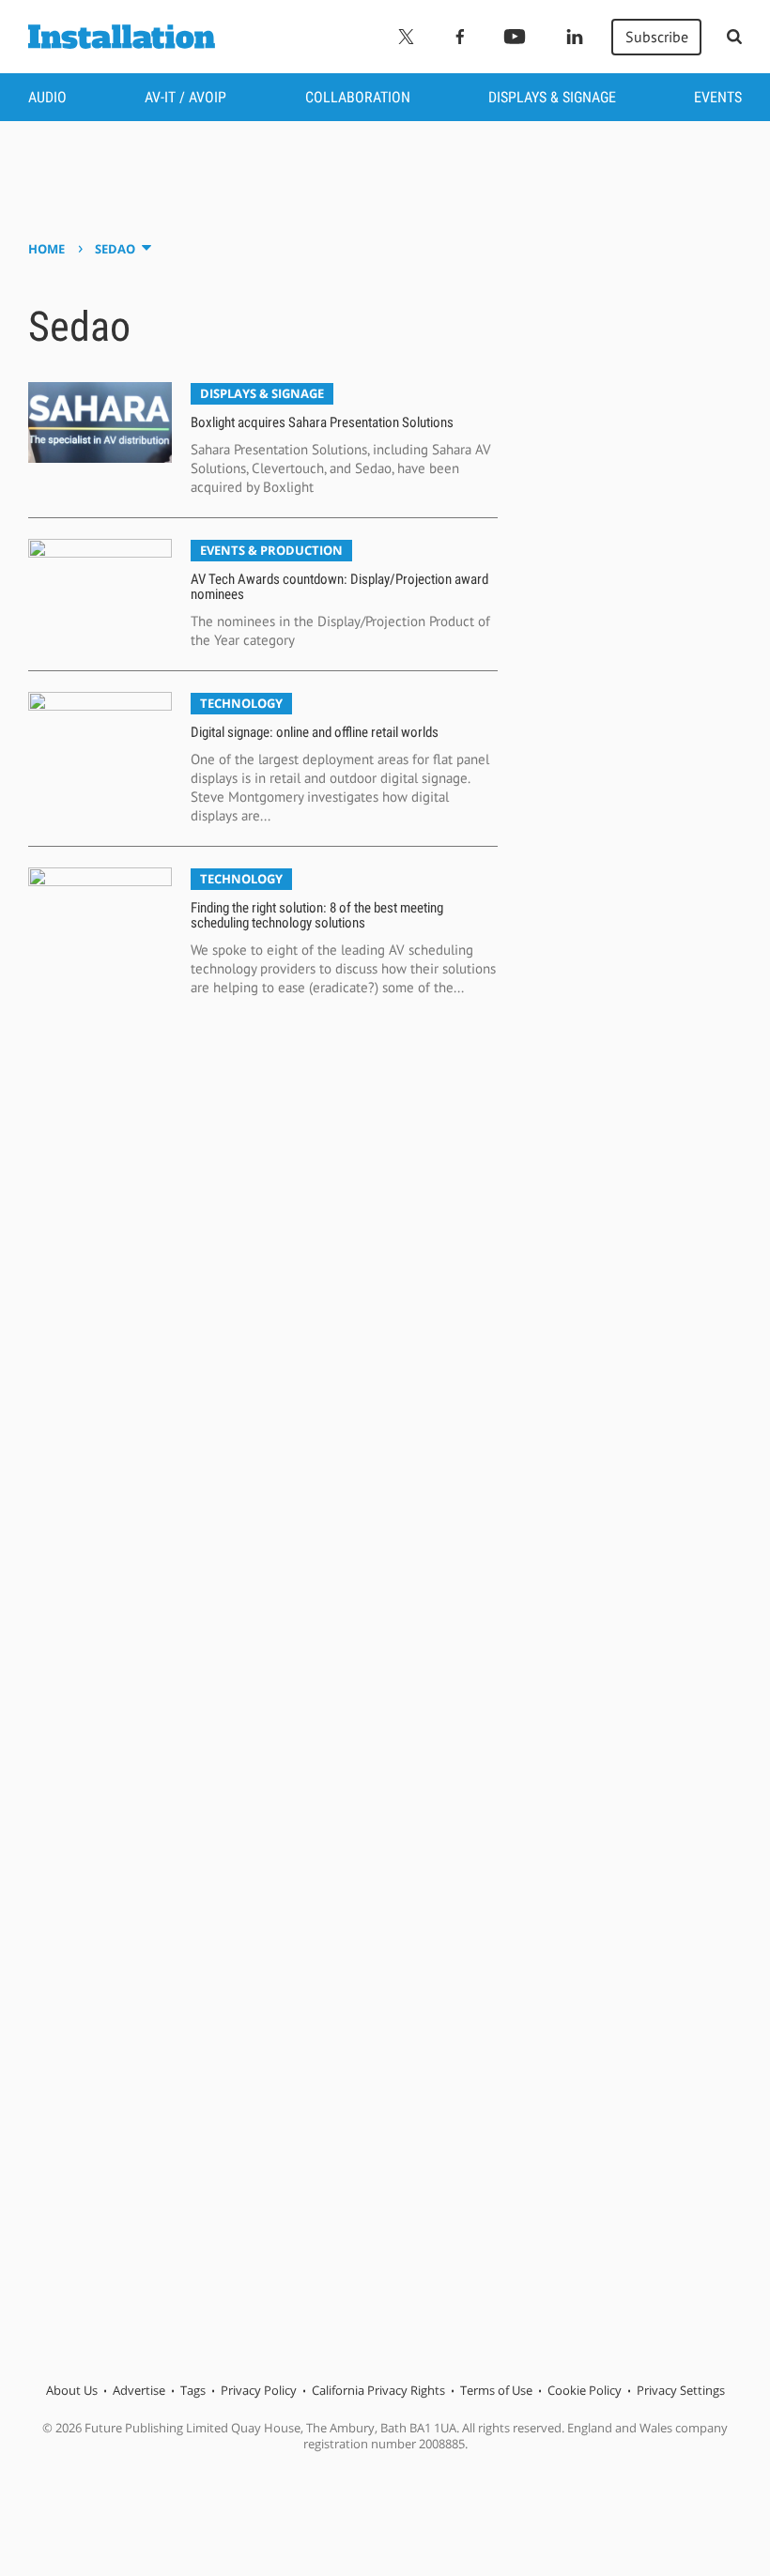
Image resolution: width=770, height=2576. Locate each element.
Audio (47, 97)
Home (46, 249)
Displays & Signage (552, 97)
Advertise (139, 2390)
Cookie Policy (585, 2390)
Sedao (115, 249)
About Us (72, 2390)
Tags (193, 2390)
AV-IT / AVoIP (185, 97)
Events (718, 97)
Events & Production (271, 550)
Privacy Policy (259, 2390)
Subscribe (657, 37)
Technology (241, 703)
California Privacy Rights (378, 2390)
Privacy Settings (681, 2390)
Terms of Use (496, 2390)
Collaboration (358, 97)
